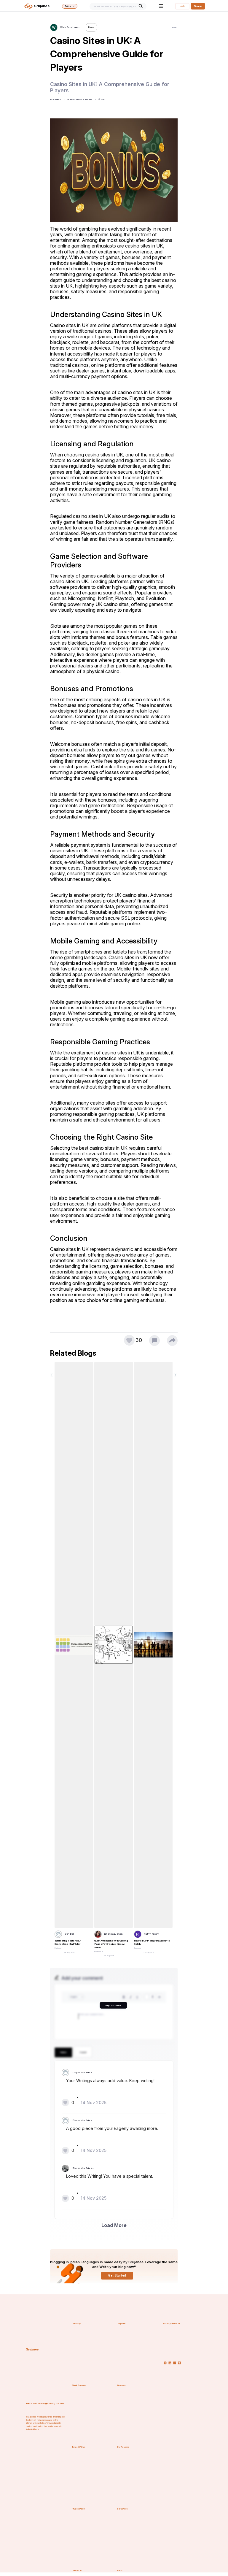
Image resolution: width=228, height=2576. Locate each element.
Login (182, 6)
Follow (91, 27)
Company (76, 2324)
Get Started (117, 2276)
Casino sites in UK (70, 325)
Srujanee (32, 2349)
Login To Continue (113, 2005)
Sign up (198, 6)
